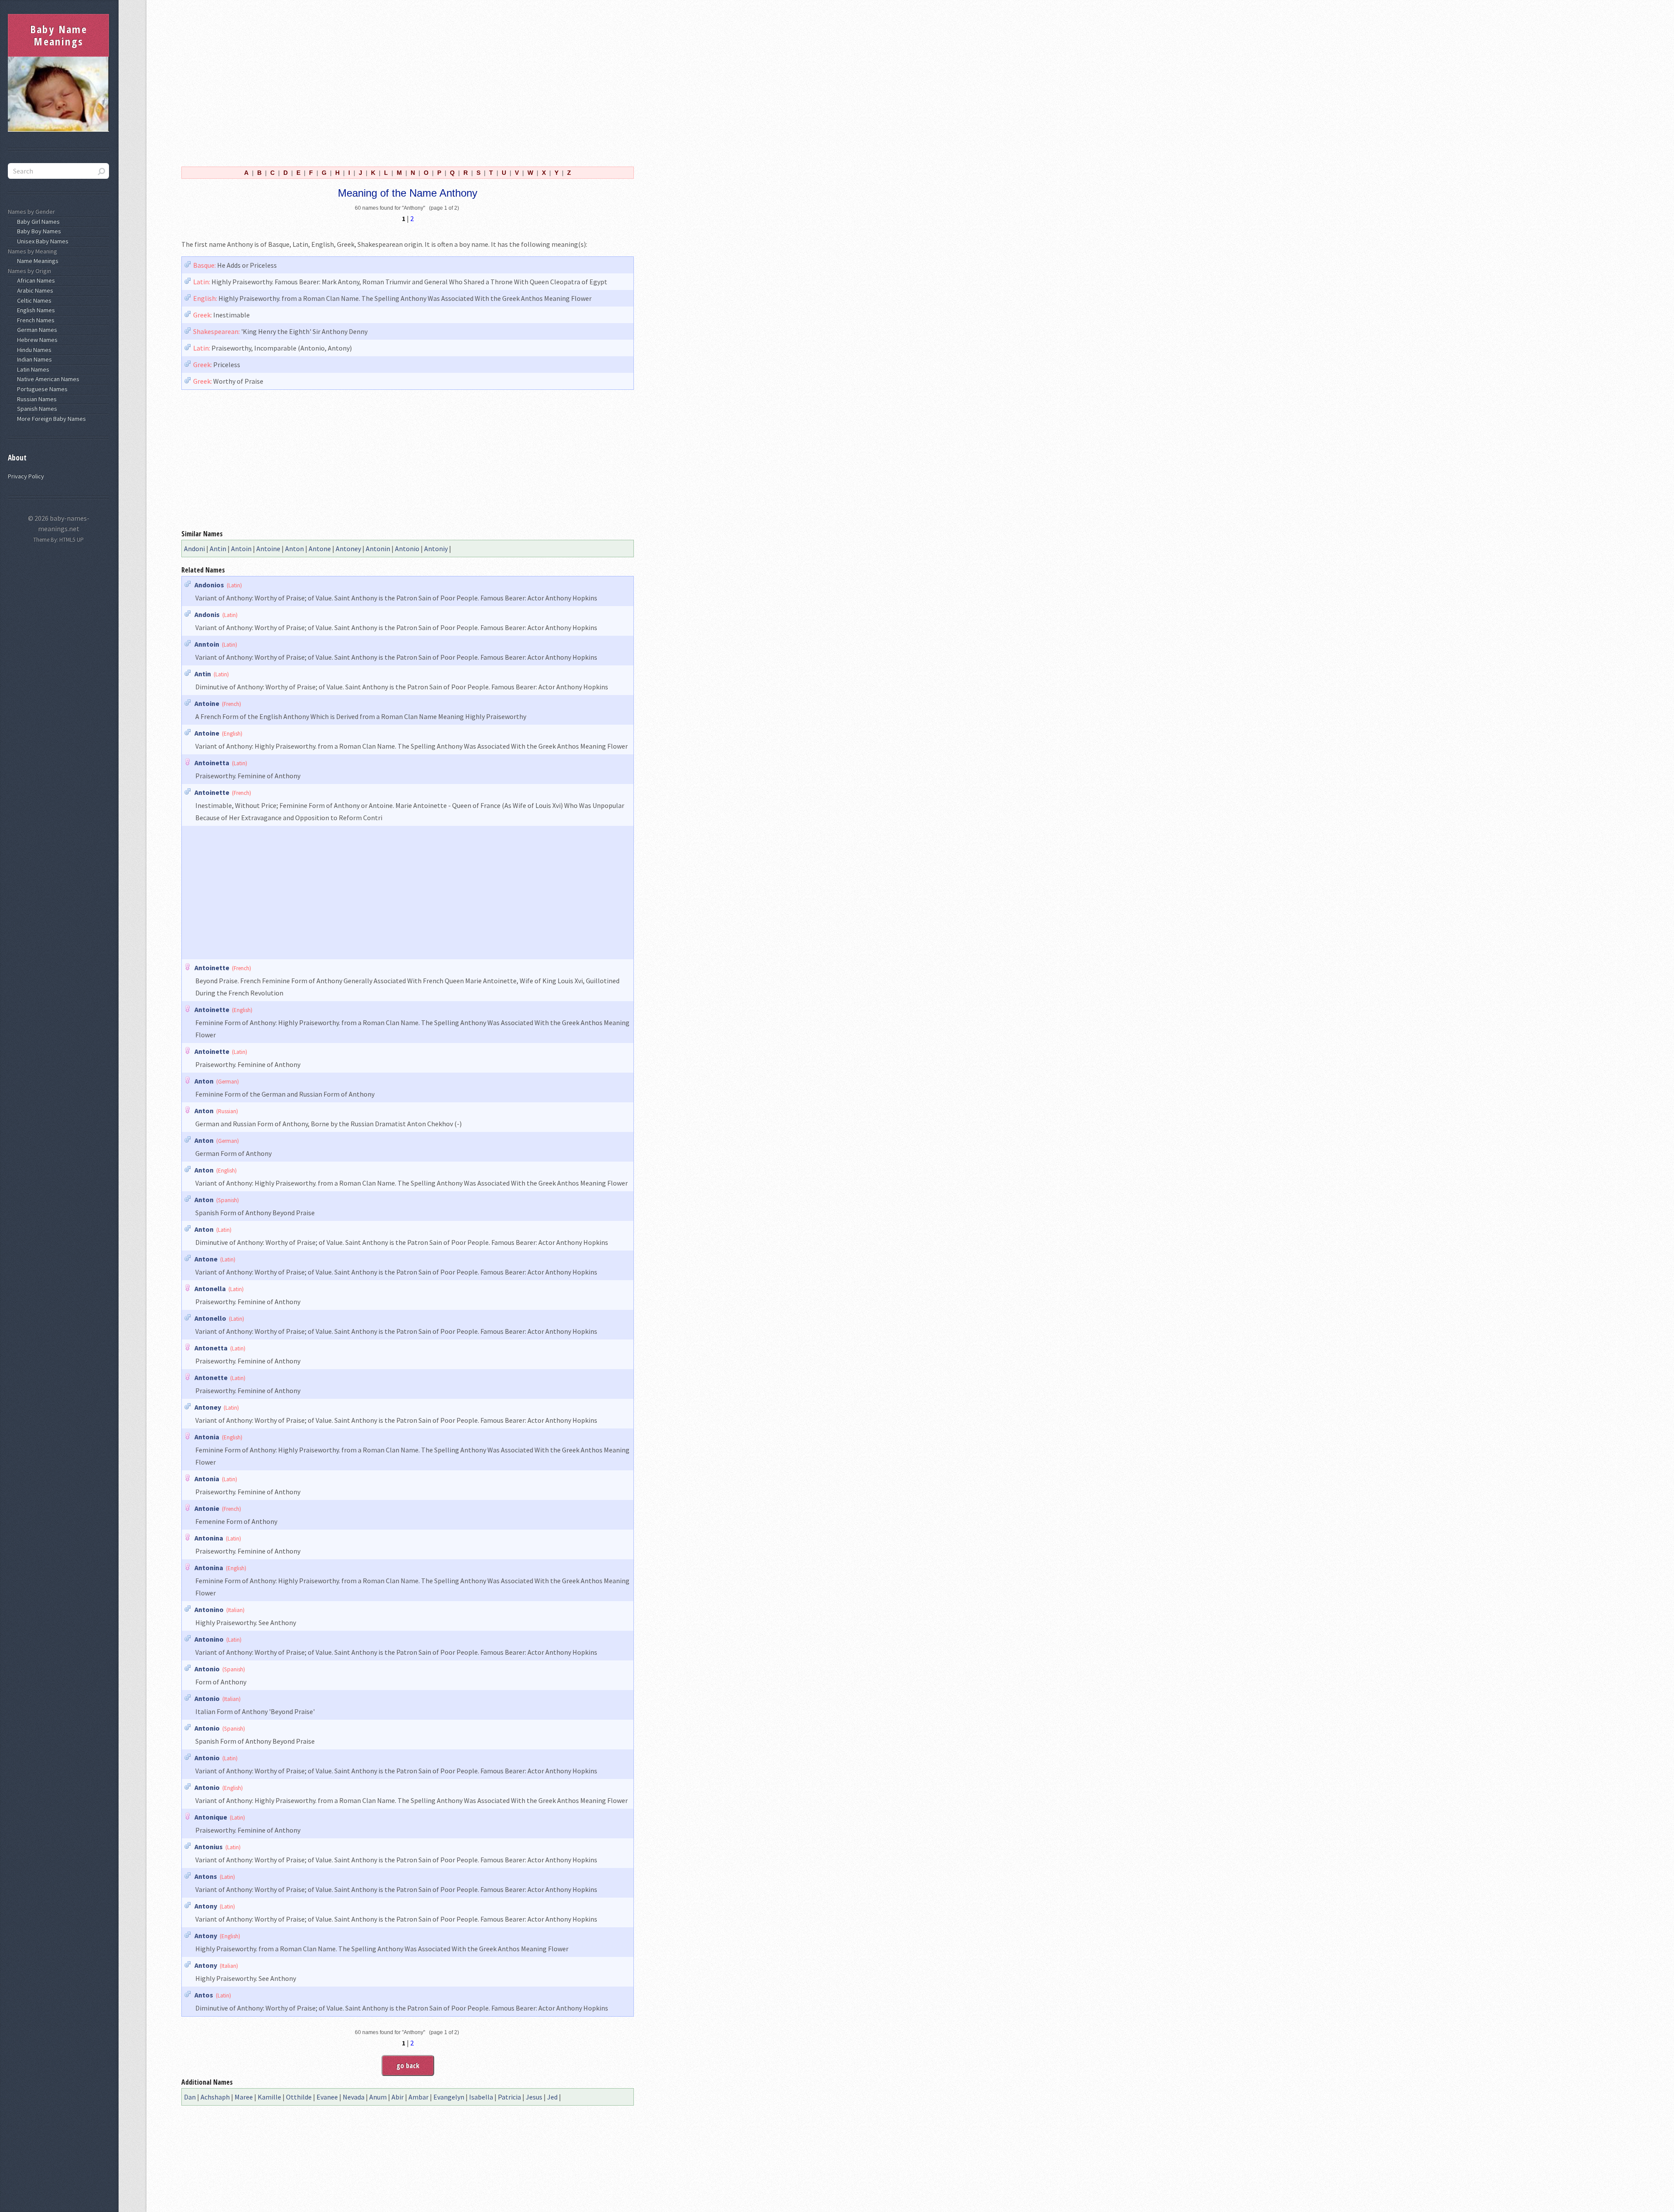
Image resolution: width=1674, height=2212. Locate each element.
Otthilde (299, 2097)
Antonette (211, 1377)
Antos (204, 1995)
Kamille (269, 2097)
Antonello (210, 1318)
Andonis (207, 614)
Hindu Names (33, 350)
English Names (35, 310)
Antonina (209, 1538)
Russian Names (36, 399)
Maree (244, 2097)
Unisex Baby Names (41, 241)
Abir (398, 2097)
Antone (320, 549)
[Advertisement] (408, 82)
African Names (35, 280)
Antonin (378, 549)
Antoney (348, 549)
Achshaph (215, 2097)
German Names (36, 330)
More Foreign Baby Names (50, 419)
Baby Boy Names (38, 231)
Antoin (241, 549)
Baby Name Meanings (59, 35)
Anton (294, 549)
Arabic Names (34, 290)
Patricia (509, 2097)
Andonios (209, 585)
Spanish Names (36, 409)
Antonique (211, 1817)
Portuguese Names (41, 389)
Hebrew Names (36, 340)
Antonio (407, 549)
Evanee (327, 2097)
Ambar (418, 2097)
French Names (34, 320)
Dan (190, 2097)
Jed (552, 2097)
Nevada (354, 2097)
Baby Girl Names (37, 222)
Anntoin (207, 644)
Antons (206, 1876)
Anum (378, 2097)
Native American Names (47, 379)
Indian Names (33, 359)
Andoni (194, 549)
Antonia (207, 1437)
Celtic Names (33, 300)
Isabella (481, 2097)
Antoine (268, 549)
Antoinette (212, 792)
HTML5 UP (71, 540)
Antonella (210, 1288)
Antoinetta (212, 763)
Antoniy (436, 549)
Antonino (209, 1609)
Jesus (534, 2097)
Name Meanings (36, 261)
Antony (206, 1906)
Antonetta (211, 1348)
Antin (218, 549)
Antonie (207, 1508)
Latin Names (32, 369)
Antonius (209, 1847)
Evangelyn (449, 2097)
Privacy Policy (26, 476)
